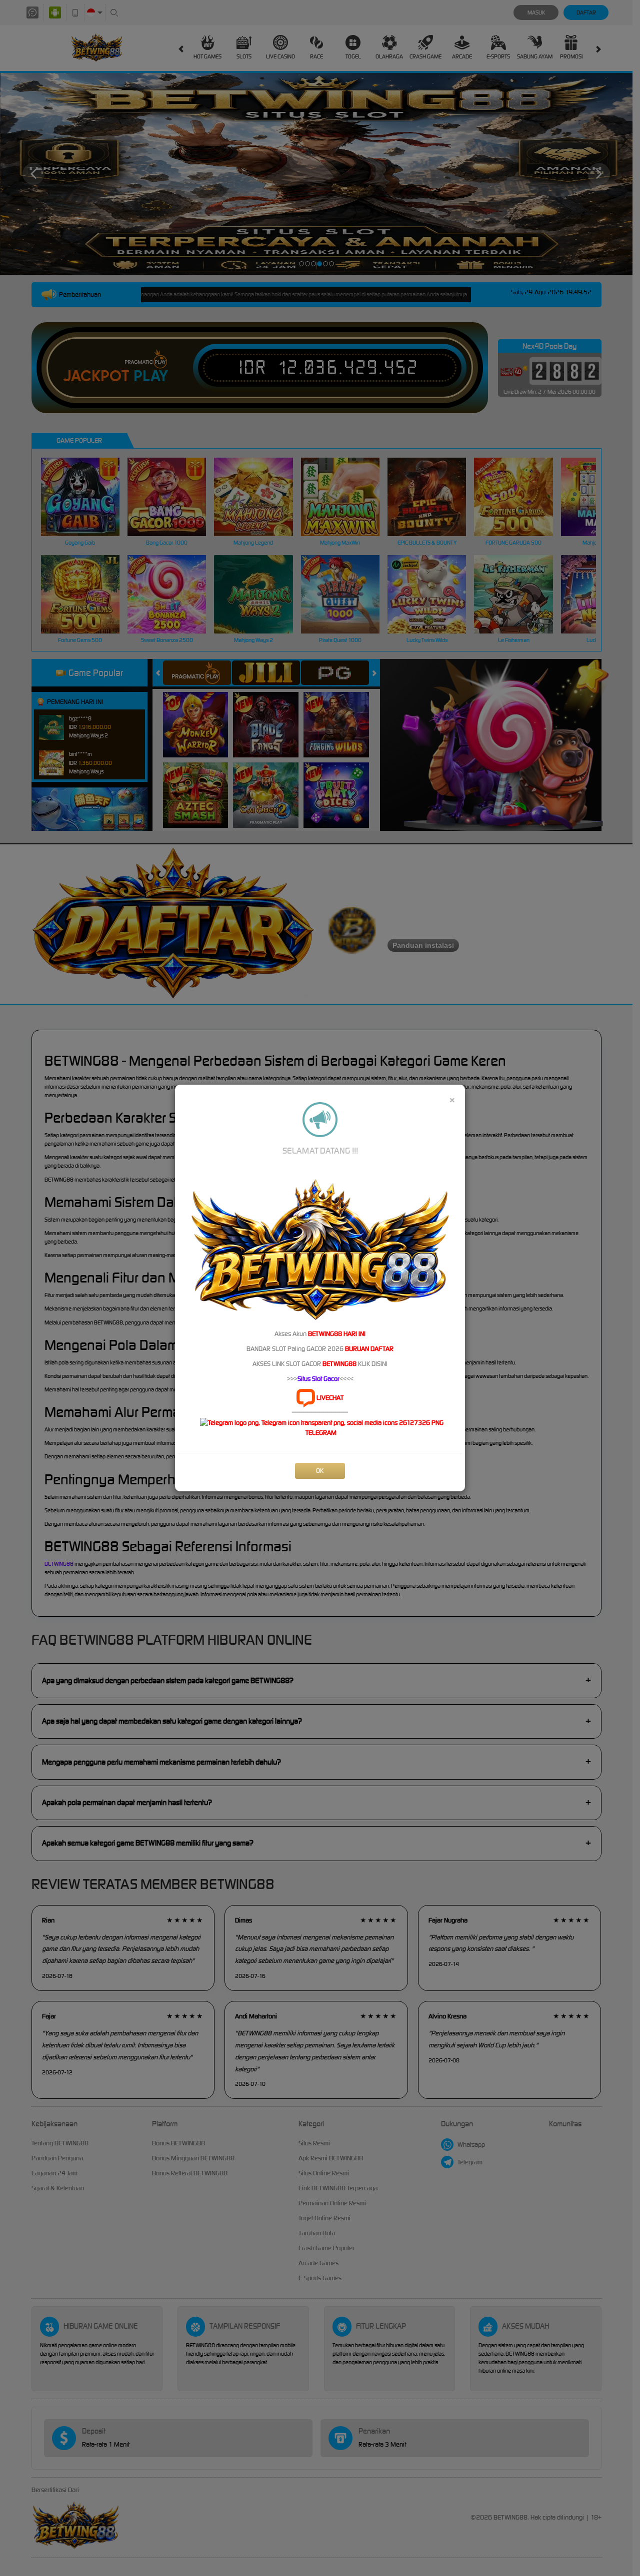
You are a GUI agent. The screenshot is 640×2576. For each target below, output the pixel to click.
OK (320, 1471)
